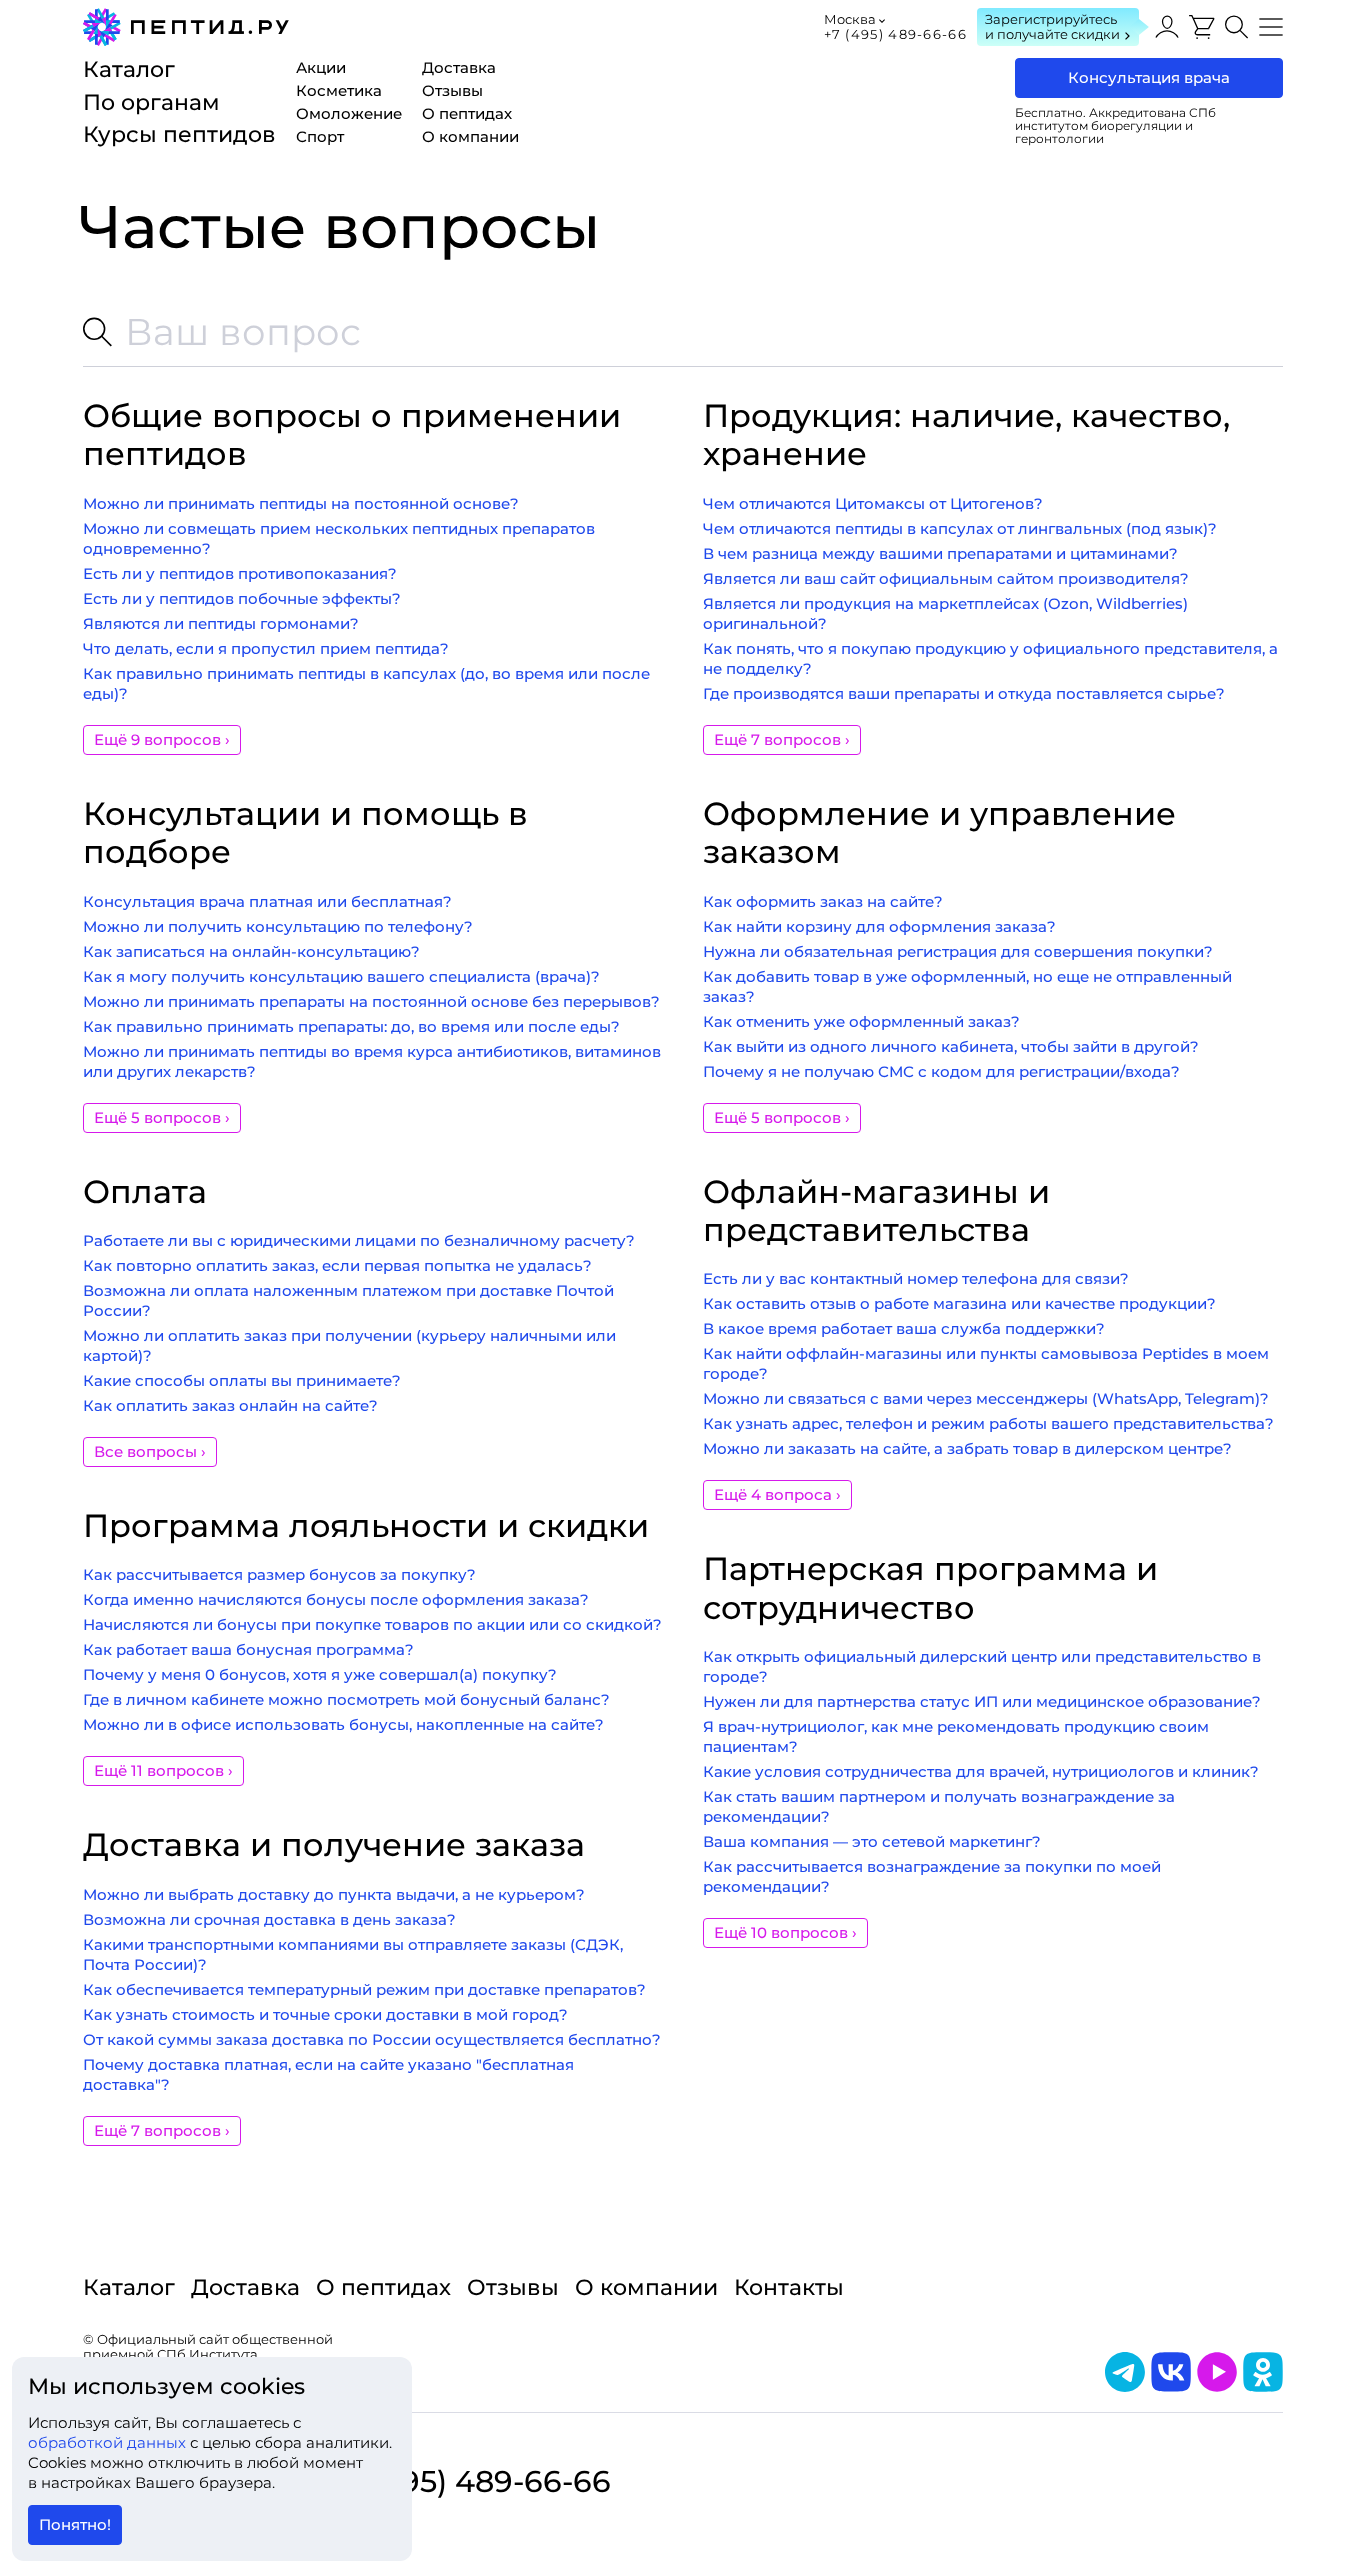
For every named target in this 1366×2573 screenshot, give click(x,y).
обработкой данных (109, 2442)
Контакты (789, 2287)
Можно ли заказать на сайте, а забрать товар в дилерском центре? (967, 1448)
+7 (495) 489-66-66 (895, 34)
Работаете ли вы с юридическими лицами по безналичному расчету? (359, 1240)
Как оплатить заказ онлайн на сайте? (230, 1405)
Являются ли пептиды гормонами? (221, 623)
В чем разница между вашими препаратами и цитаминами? (940, 553)
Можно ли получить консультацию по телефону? (278, 926)
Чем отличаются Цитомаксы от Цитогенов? (873, 503)
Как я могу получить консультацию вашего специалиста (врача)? (341, 976)
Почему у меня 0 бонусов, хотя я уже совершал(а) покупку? (320, 1674)
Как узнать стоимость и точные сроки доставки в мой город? (325, 2014)
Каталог (129, 2287)
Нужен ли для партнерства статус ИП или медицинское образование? (982, 1701)
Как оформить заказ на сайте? (823, 901)
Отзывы (513, 2287)
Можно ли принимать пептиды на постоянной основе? (301, 503)
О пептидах (383, 2287)
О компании (646, 2287)
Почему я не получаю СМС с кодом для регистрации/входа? (941, 1071)
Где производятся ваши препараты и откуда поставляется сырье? (964, 693)
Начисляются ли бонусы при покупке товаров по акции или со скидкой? (372, 1624)
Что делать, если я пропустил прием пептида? (266, 648)
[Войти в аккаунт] (1167, 27)
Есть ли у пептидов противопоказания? (240, 573)
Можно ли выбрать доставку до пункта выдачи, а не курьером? (334, 1894)
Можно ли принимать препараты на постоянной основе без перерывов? (371, 1001)
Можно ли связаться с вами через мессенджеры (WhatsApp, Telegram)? (986, 1398)
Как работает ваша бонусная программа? (248, 1649)
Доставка (245, 2287)
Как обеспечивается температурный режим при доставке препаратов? (364, 1989)
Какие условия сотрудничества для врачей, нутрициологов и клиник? (981, 1771)
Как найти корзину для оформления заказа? (879, 926)
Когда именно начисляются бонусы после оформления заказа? (336, 1599)
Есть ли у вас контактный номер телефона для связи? (916, 1278)
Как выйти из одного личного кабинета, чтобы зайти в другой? (951, 1046)
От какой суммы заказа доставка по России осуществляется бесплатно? (372, 2039)
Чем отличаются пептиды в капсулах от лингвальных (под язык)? (960, 528)
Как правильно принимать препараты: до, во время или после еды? (351, 1026)
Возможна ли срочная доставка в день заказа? (269, 1919)
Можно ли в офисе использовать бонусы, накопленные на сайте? (343, 1724)
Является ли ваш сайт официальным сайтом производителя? (946, 578)
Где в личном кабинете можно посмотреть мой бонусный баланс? (346, 1699)
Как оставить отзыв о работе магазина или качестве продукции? (959, 1303)
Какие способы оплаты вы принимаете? (242, 1380)
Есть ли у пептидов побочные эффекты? (242, 598)
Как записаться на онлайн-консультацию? (251, 951)
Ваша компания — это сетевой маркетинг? (872, 1841)
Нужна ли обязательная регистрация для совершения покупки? (958, 951)
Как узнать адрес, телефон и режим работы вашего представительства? (988, 1423)
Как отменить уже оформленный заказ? (861, 1021)
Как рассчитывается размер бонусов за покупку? (279, 1574)
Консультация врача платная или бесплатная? (267, 901)
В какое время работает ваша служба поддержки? (904, 1328)
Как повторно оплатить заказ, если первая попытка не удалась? (337, 1265)
